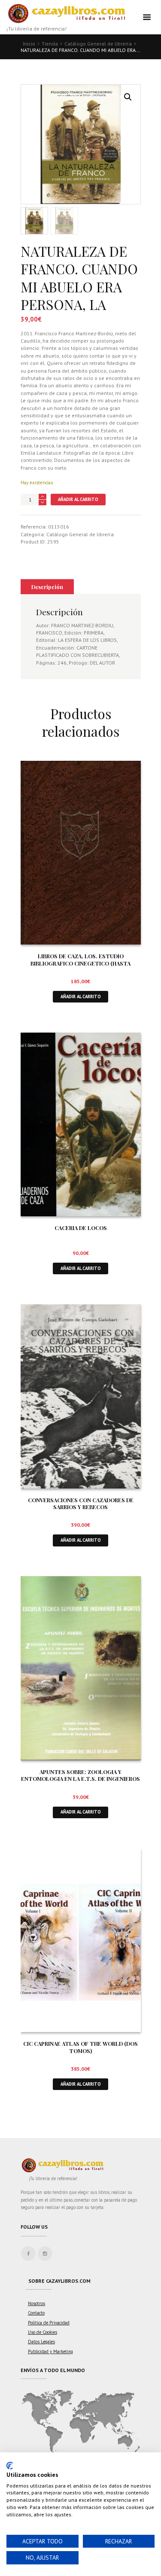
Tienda (50, 44)
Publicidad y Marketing (50, 2351)
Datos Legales (41, 2342)
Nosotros (36, 2303)
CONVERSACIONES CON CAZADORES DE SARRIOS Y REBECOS (81, 1504)
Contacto (36, 2313)
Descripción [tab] (47, 587)
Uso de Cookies (43, 2332)
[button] (128, 97)
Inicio (29, 44)
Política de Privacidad (49, 2323)
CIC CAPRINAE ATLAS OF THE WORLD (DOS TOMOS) (80, 2047)
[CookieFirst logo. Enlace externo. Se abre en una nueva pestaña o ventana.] (10, 2466)
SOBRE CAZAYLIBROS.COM (59, 2281)
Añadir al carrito (78, 499)
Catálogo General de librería (98, 44)
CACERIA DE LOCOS (81, 1228)
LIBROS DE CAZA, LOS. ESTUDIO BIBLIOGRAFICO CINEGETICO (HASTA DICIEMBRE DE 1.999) (80, 963)
